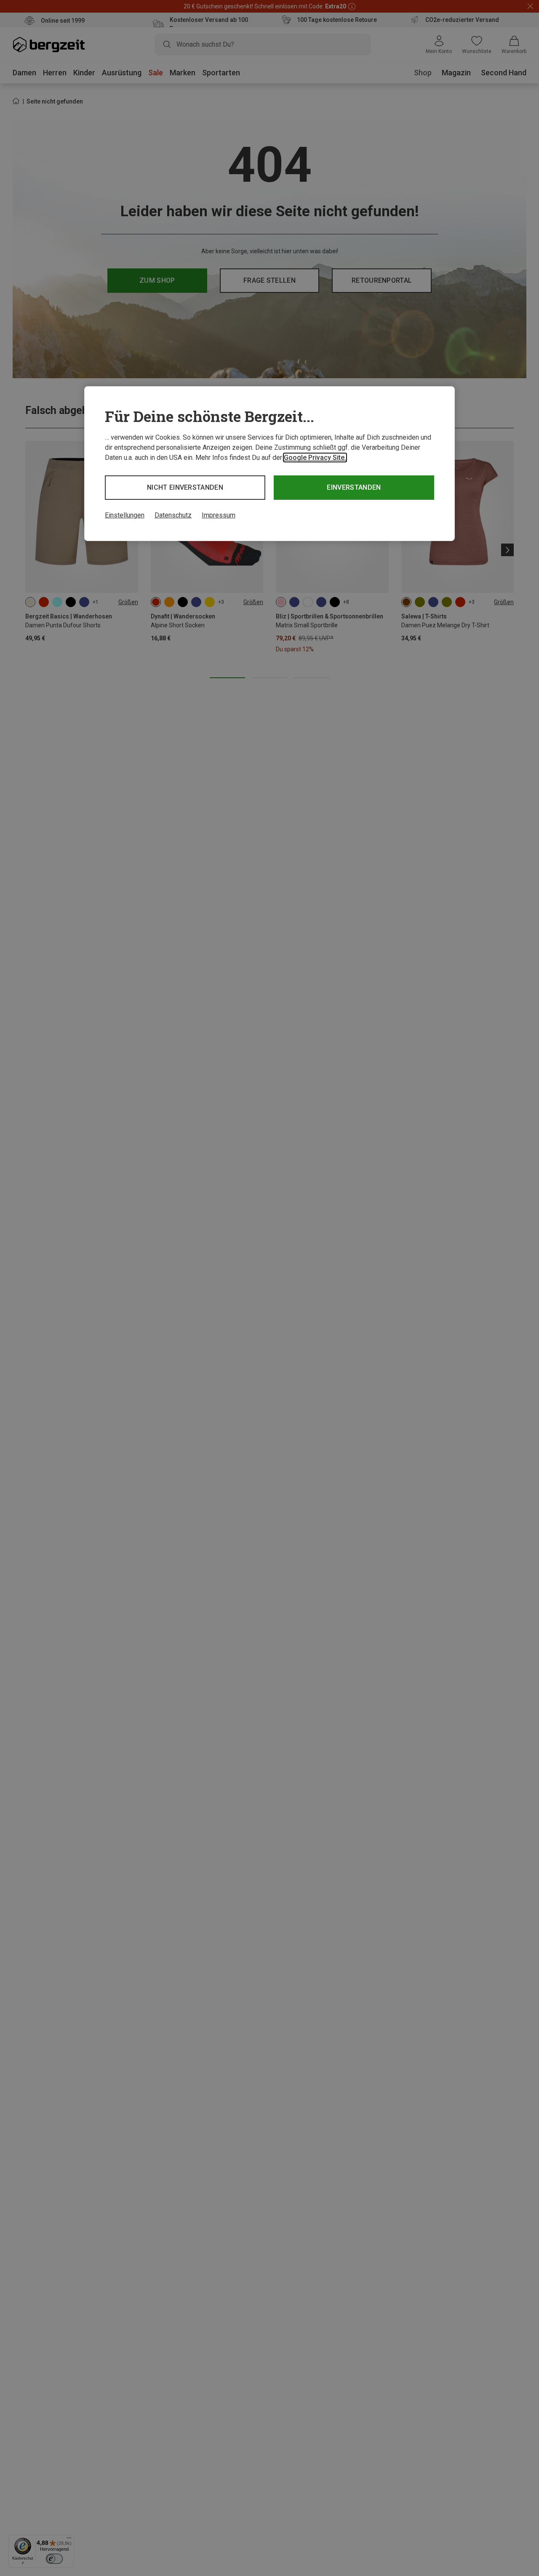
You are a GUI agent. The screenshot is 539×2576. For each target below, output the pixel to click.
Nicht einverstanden (185, 487)
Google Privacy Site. (315, 458)
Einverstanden (354, 487)
